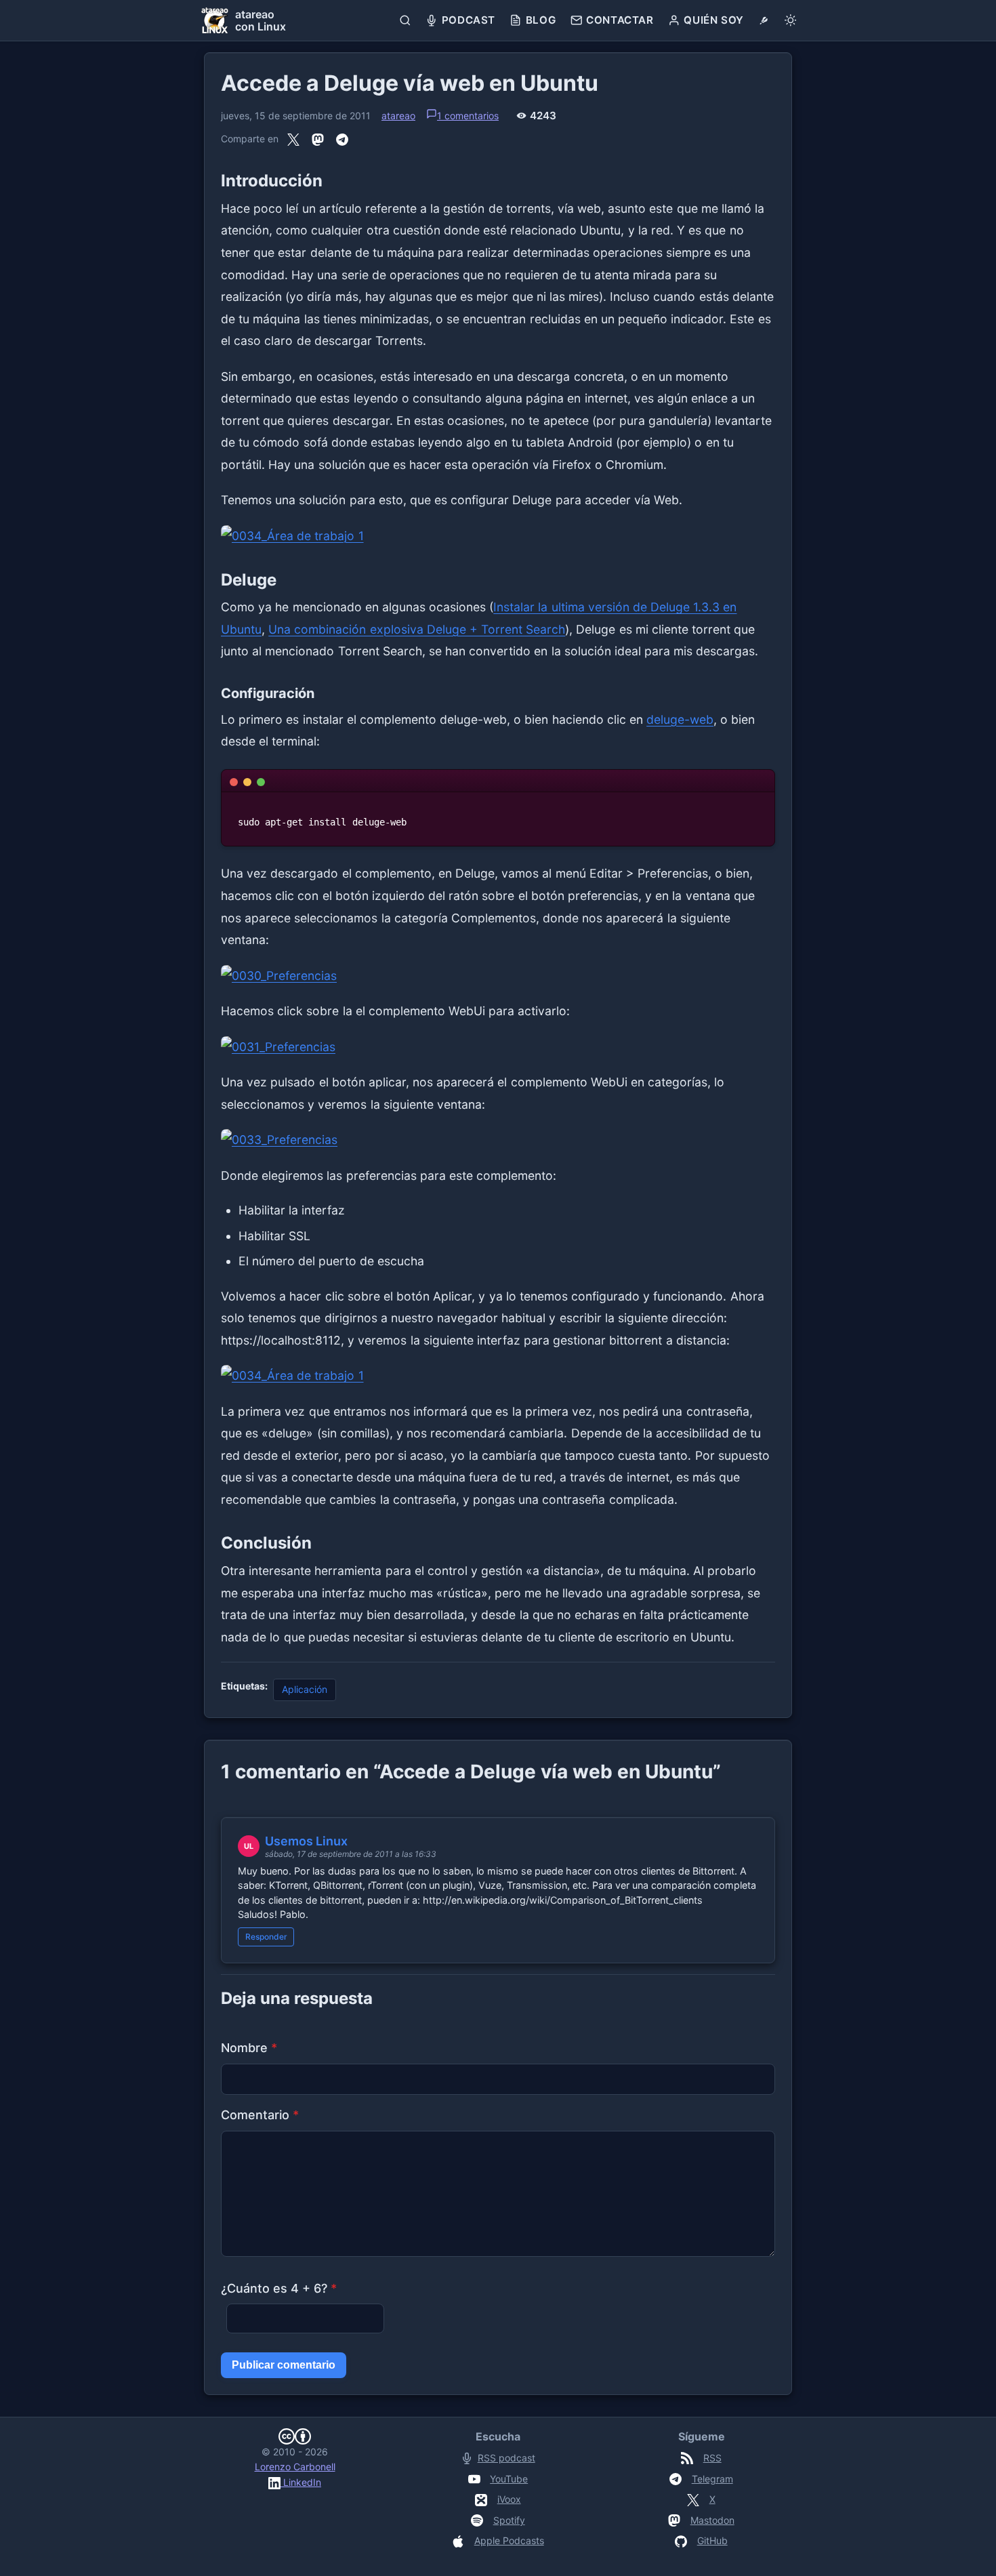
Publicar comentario (284, 2365)
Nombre (249, 2048)
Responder (266, 1937)
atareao (398, 116)
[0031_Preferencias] (498, 1047)
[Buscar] (406, 20)
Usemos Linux (306, 1841)
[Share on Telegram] (342, 139)
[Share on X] (293, 139)
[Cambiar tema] (790, 20)
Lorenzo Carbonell (295, 2467)
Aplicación (305, 1689)
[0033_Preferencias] (498, 1140)
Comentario (260, 2115)
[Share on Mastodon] (318, 139)
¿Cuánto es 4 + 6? (279, 2288)
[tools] (764, 20)
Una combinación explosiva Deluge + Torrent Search (417, 629)
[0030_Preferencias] (498, 976)
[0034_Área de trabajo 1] (498, 536)
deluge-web (680, 719)
